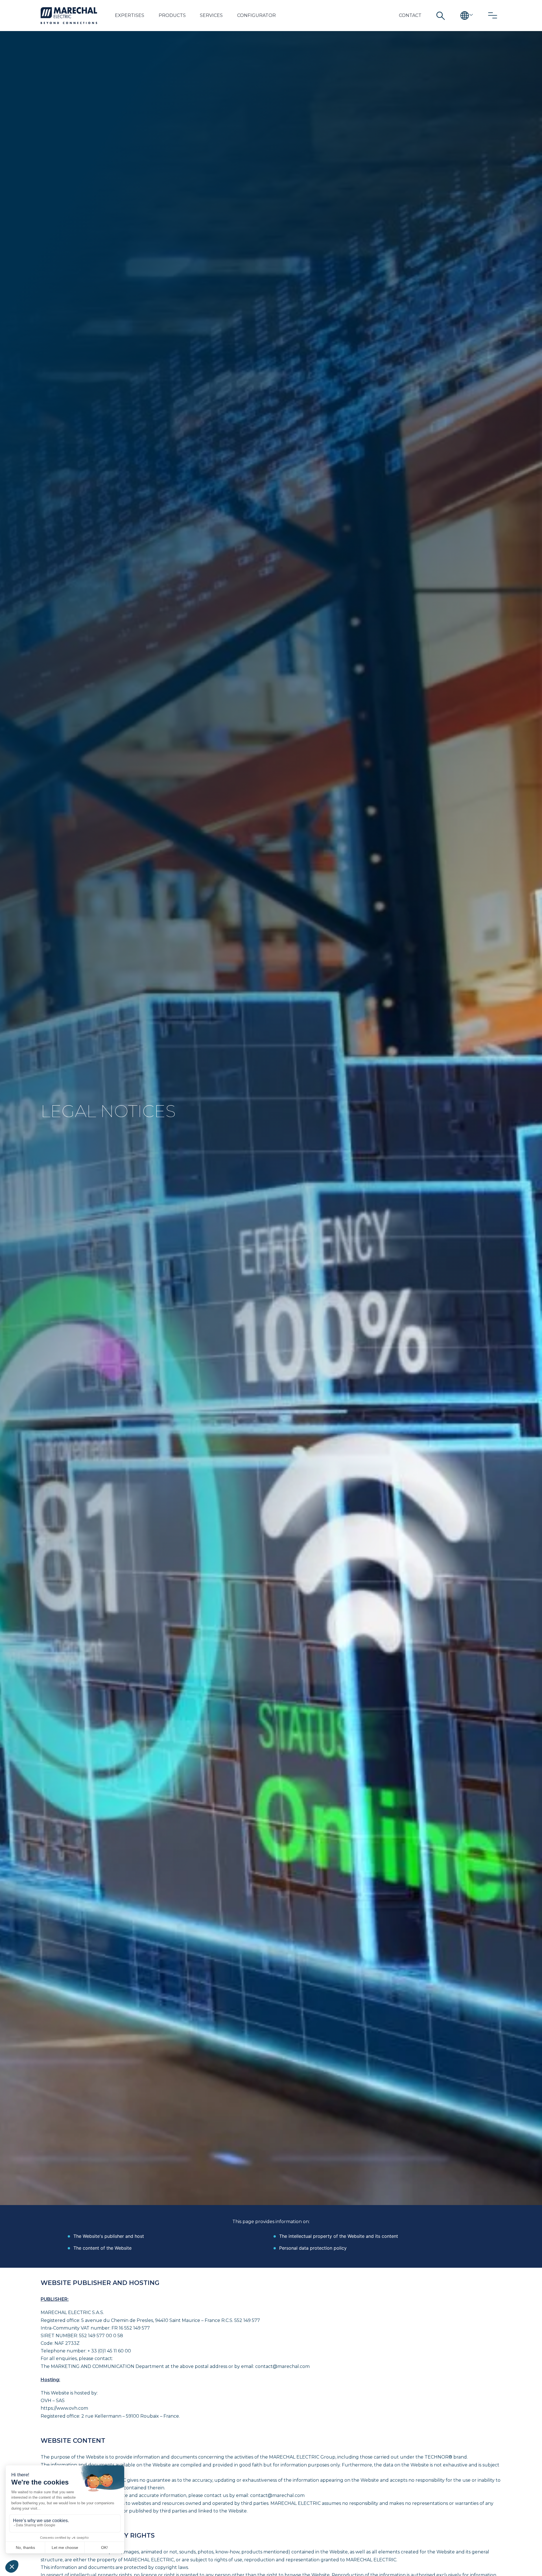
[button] (130, 16)
